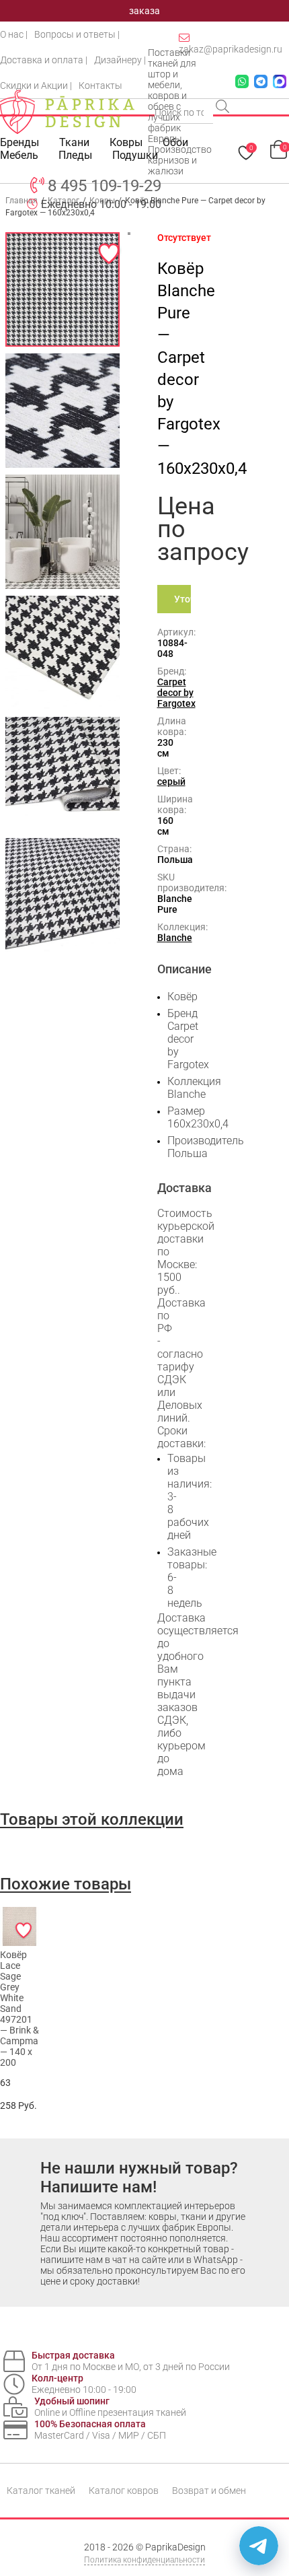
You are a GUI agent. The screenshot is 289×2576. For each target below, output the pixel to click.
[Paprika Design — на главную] (67, 112)
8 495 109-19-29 (105, 186)
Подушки (135, 155)
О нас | (14, 34)
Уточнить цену (182, 603)
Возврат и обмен (209, 2491)
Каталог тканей (41, 2491)
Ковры (126, 142)
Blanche (175, 938)
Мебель (19, 155)
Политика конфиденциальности (144, 2560)
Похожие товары (66, 1884)
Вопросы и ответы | (77, 34)
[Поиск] (224, 108)
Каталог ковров (124, 2491)
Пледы (75, 155)
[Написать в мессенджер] (259, 2546)
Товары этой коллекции (92, 1819)
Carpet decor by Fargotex (176, 693)
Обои (175, 142)
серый (171, 781)
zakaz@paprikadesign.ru (231, 49)
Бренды (19, 142)
